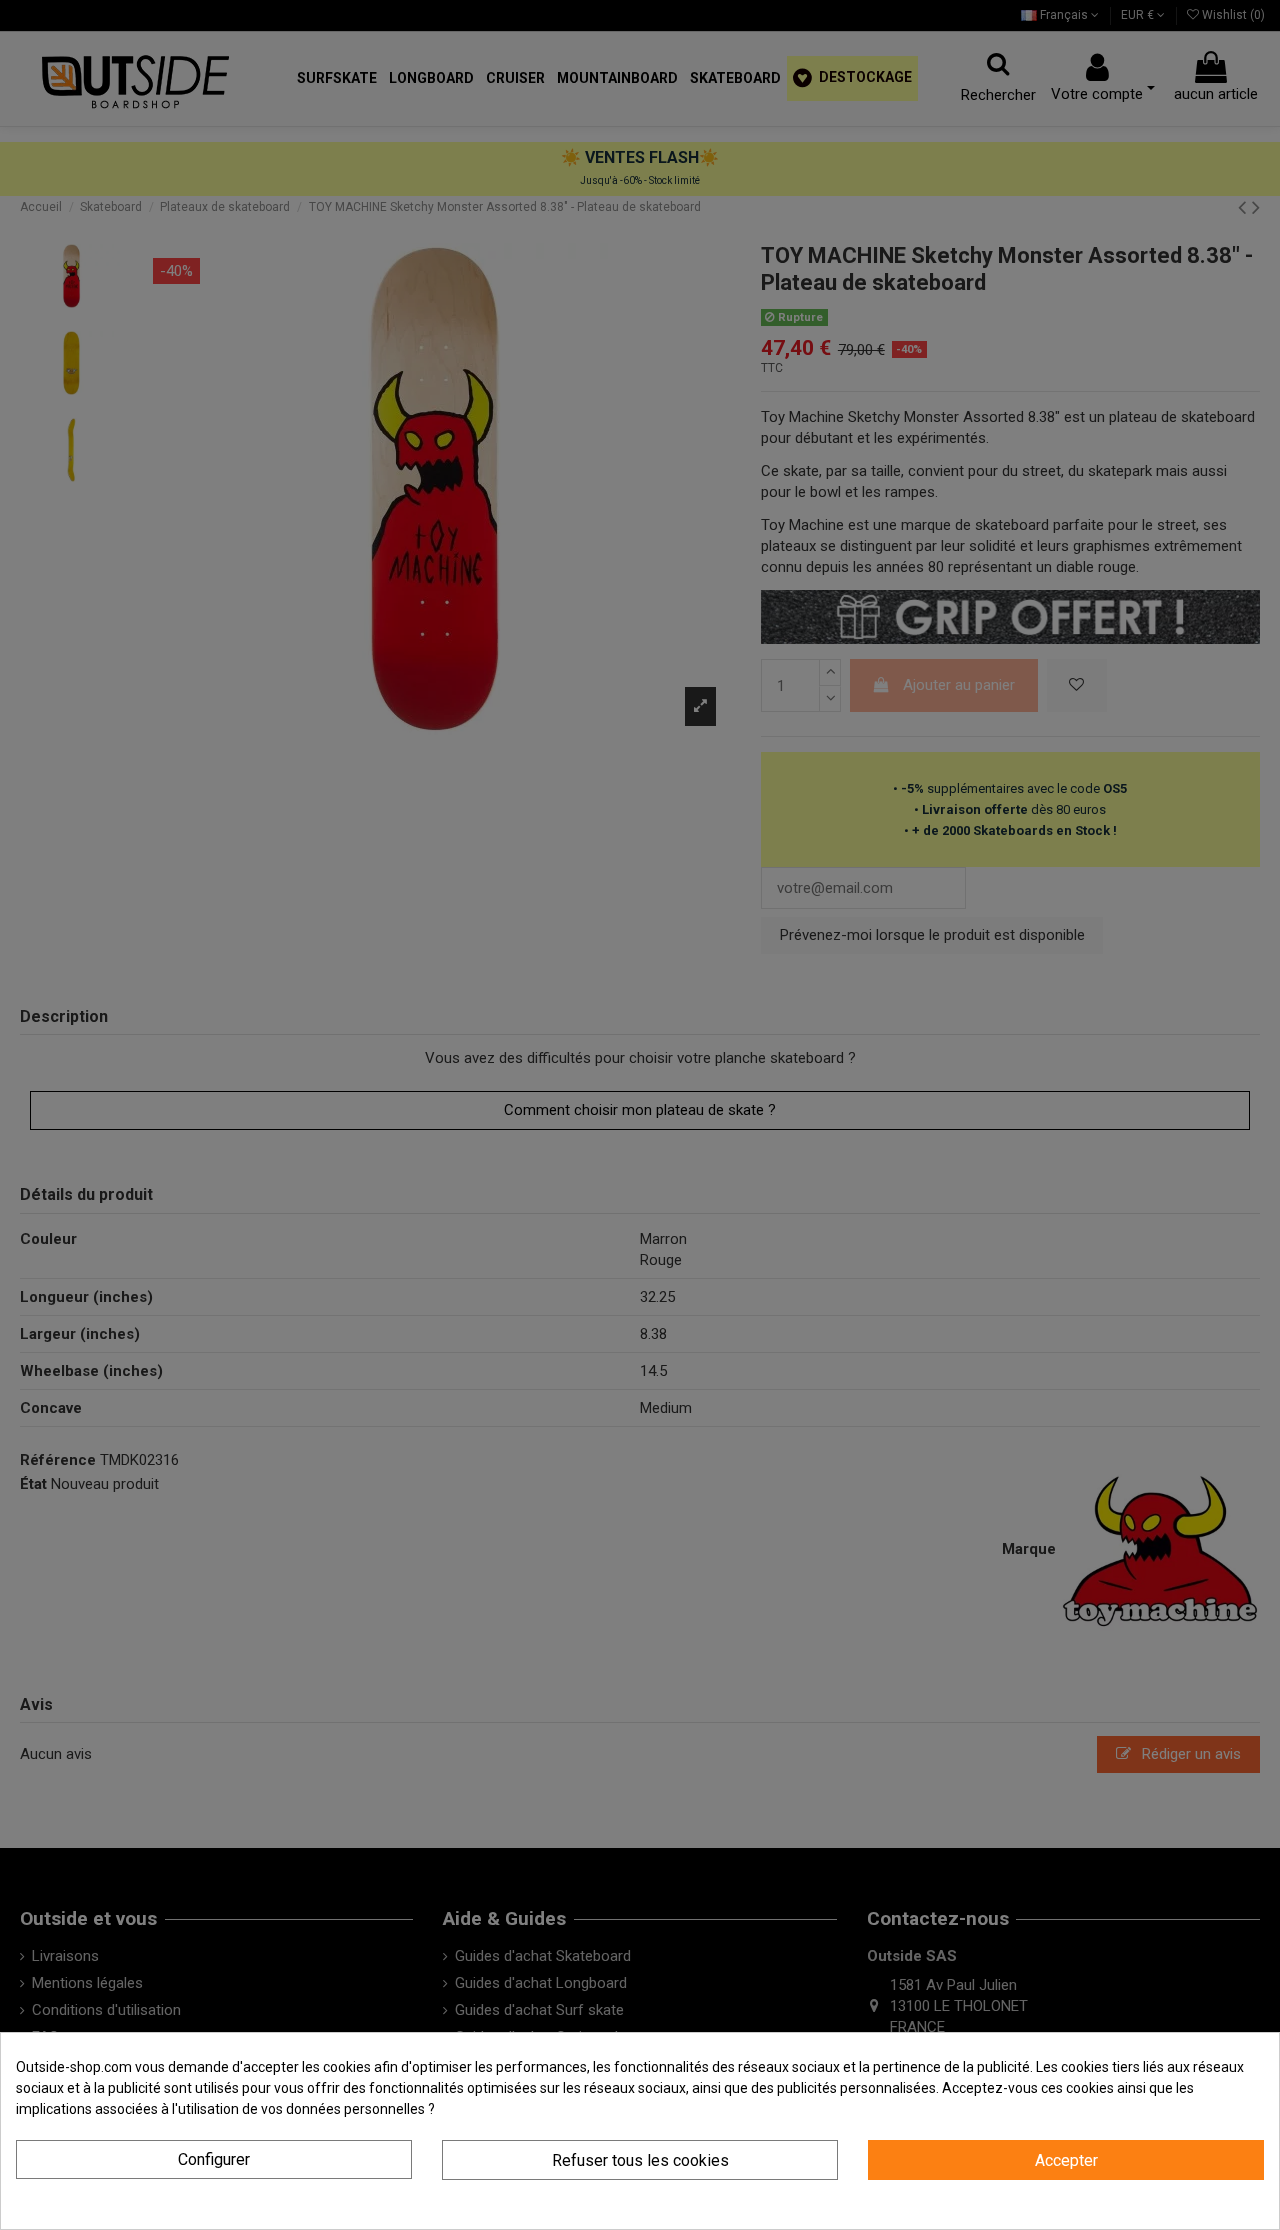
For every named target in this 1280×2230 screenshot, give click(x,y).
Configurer (214, 2159)
